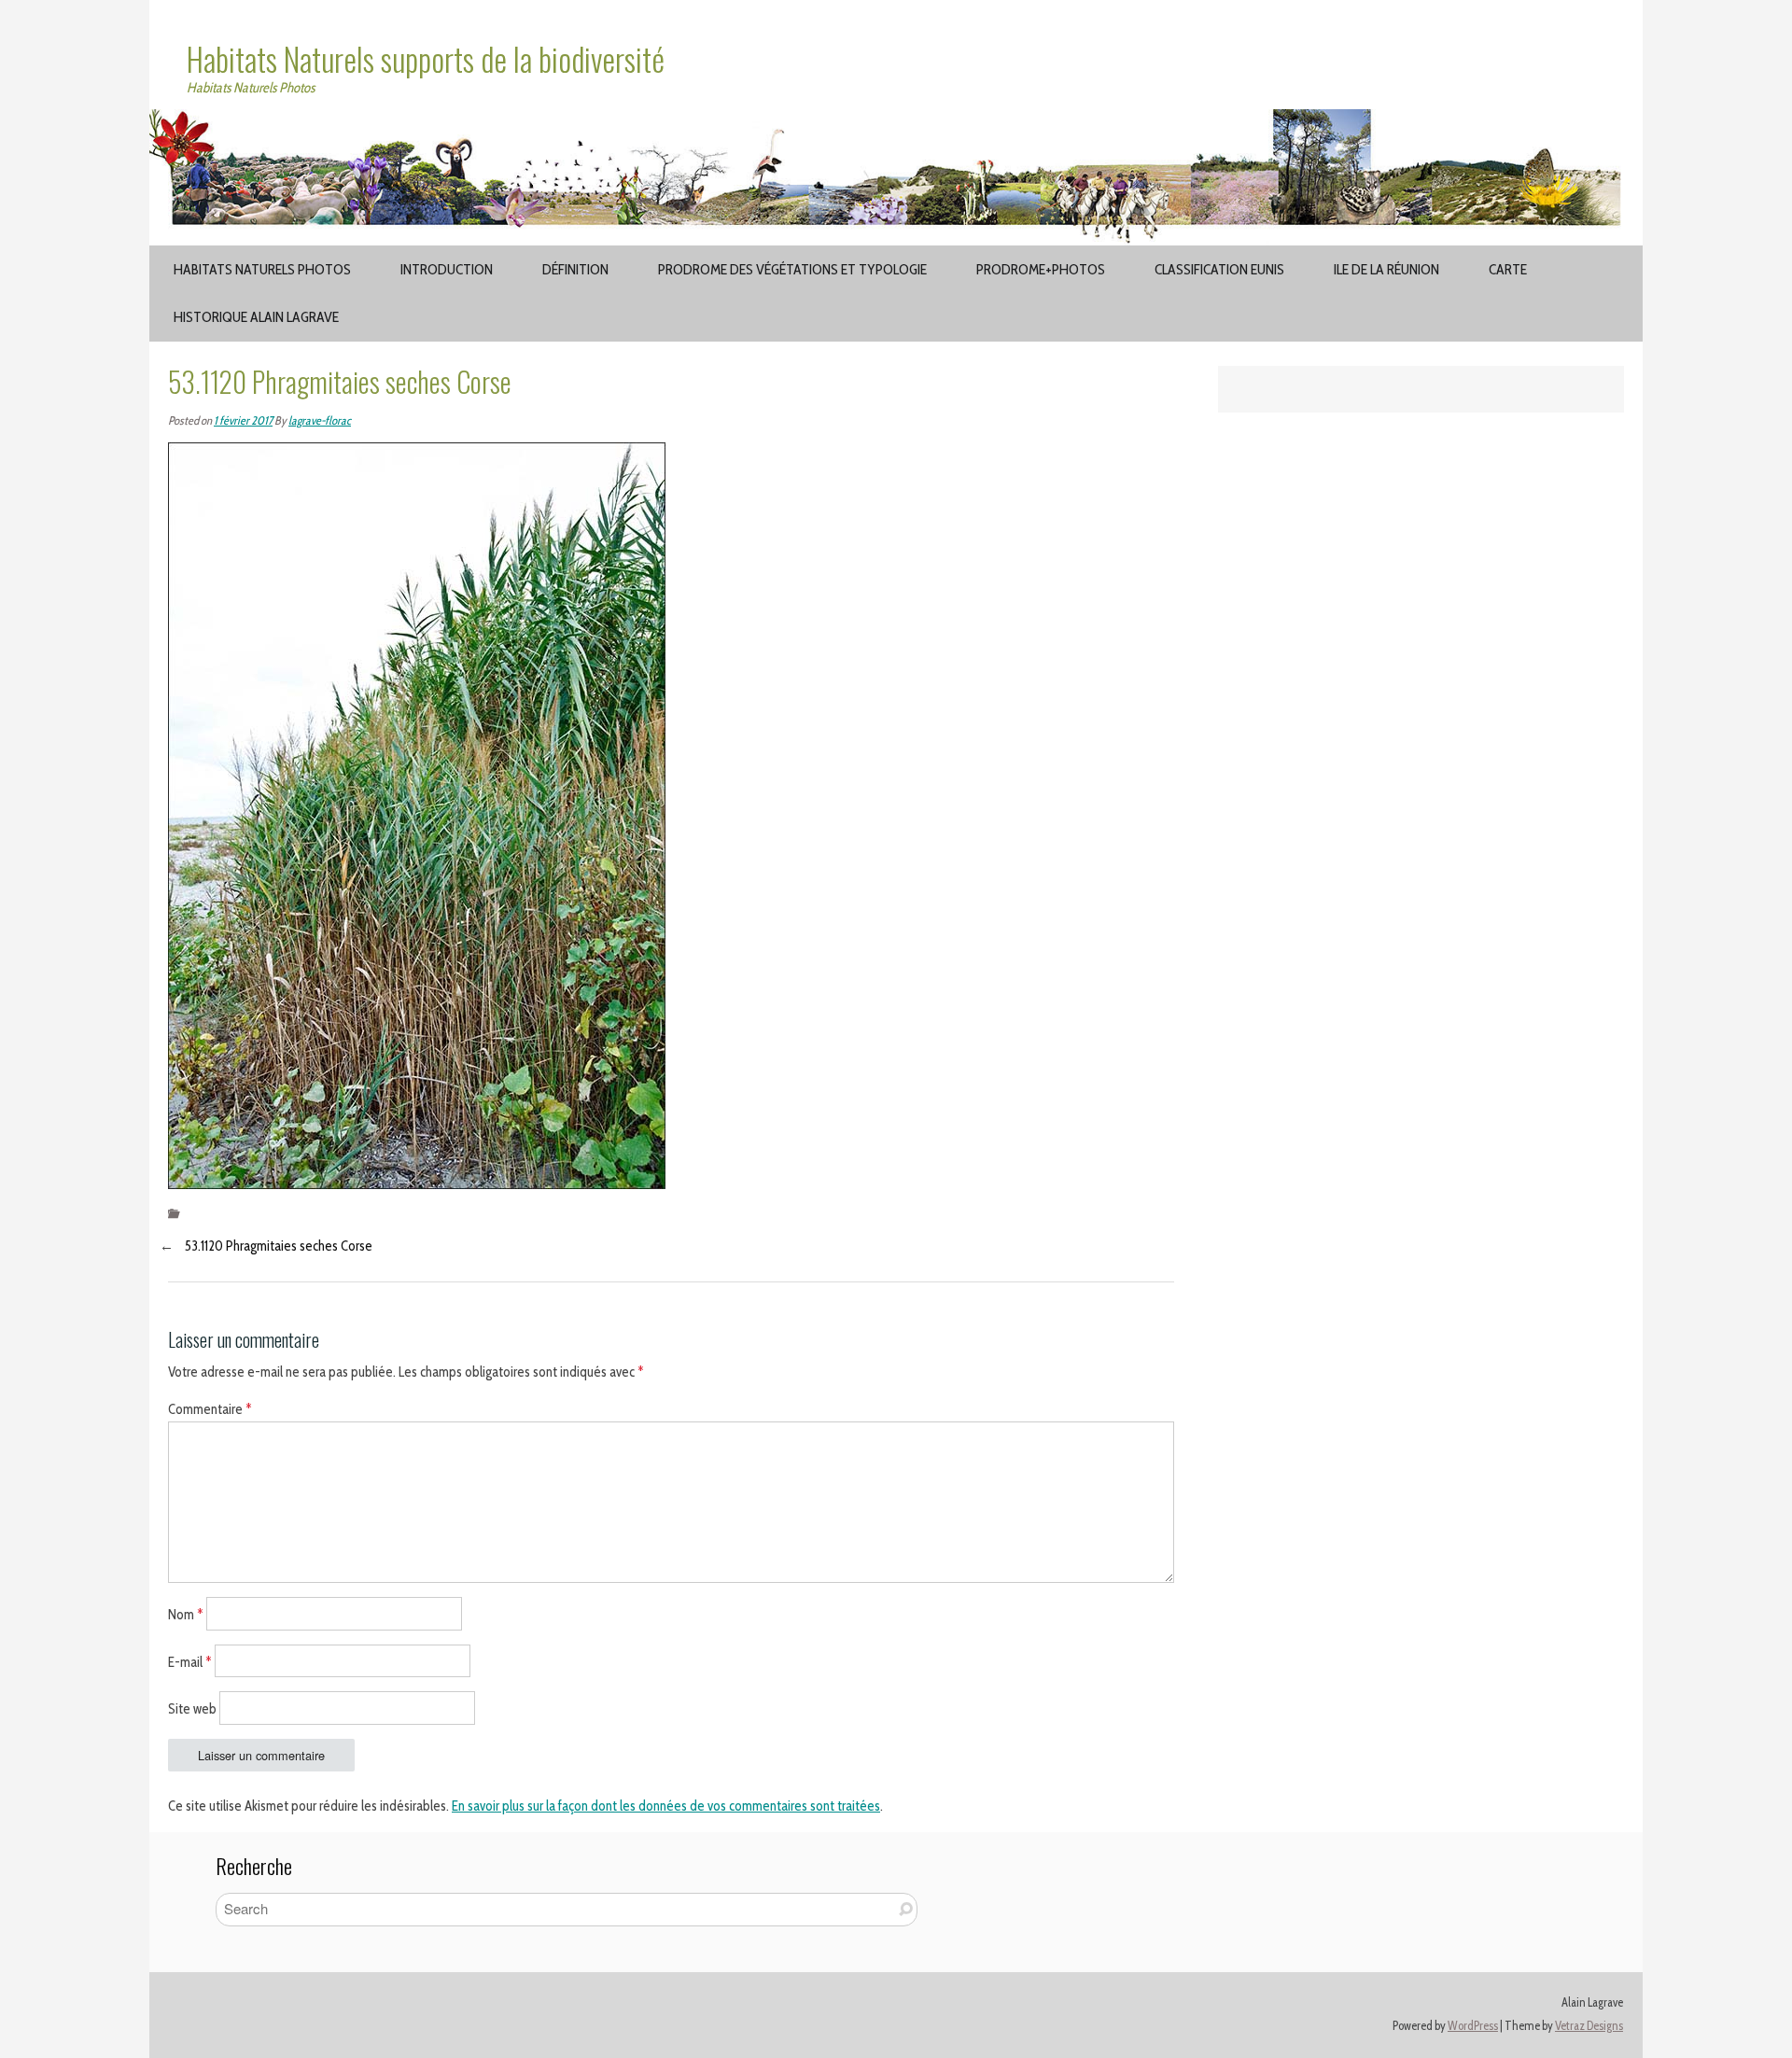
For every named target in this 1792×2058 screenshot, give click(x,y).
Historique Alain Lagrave (256, 317)
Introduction (447, 269)
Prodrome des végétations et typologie (792, 269)
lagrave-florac (320, 420)
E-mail (190, 1661)
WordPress (1473, 2026)
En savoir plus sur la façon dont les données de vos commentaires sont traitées (666, 1806)
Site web (192, 1709)
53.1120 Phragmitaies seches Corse (279, 1246)
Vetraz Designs (1589, 2026)
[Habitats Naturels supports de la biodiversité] (896, 120)
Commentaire (210, 1409)
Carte (1508, 269)
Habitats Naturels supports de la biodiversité (426, 59)
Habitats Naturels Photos (262, 269)
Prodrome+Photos (1041, 269)
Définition (575, 269)
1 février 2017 (243, 420)
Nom (186, 1614)
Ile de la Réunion (1386, 269)
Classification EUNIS (1219, 269)
